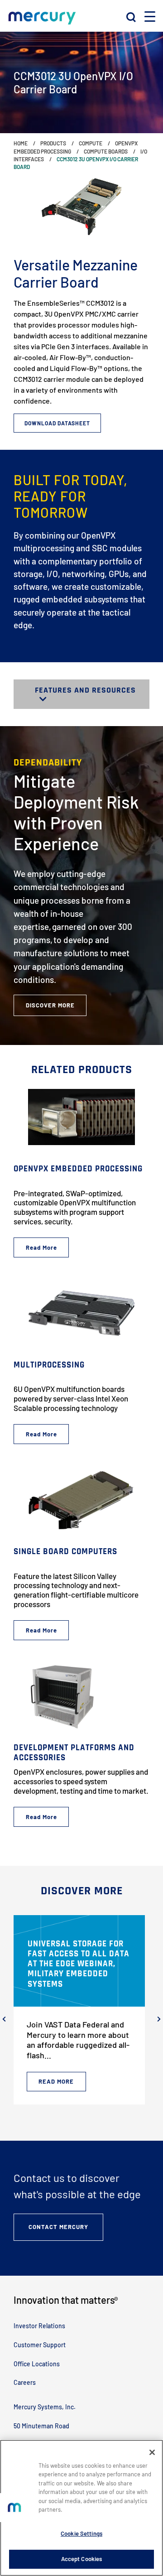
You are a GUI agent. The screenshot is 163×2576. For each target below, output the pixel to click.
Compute (91, 143)
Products (53, 143)
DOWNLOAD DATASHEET (57, 423)
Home (21, 143)
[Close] (152, 2452)
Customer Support (40, 2345)
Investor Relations (39, 2326)
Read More (56, 2081)
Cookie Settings (81, 2533)
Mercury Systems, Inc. (45, 2407)
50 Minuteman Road (41, 2426)
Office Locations (37, 2364)
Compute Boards (106, 151)
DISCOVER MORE (50, 1005)
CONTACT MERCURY (58, 2227)
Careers (25, 2382)
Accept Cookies (82, 2559)
